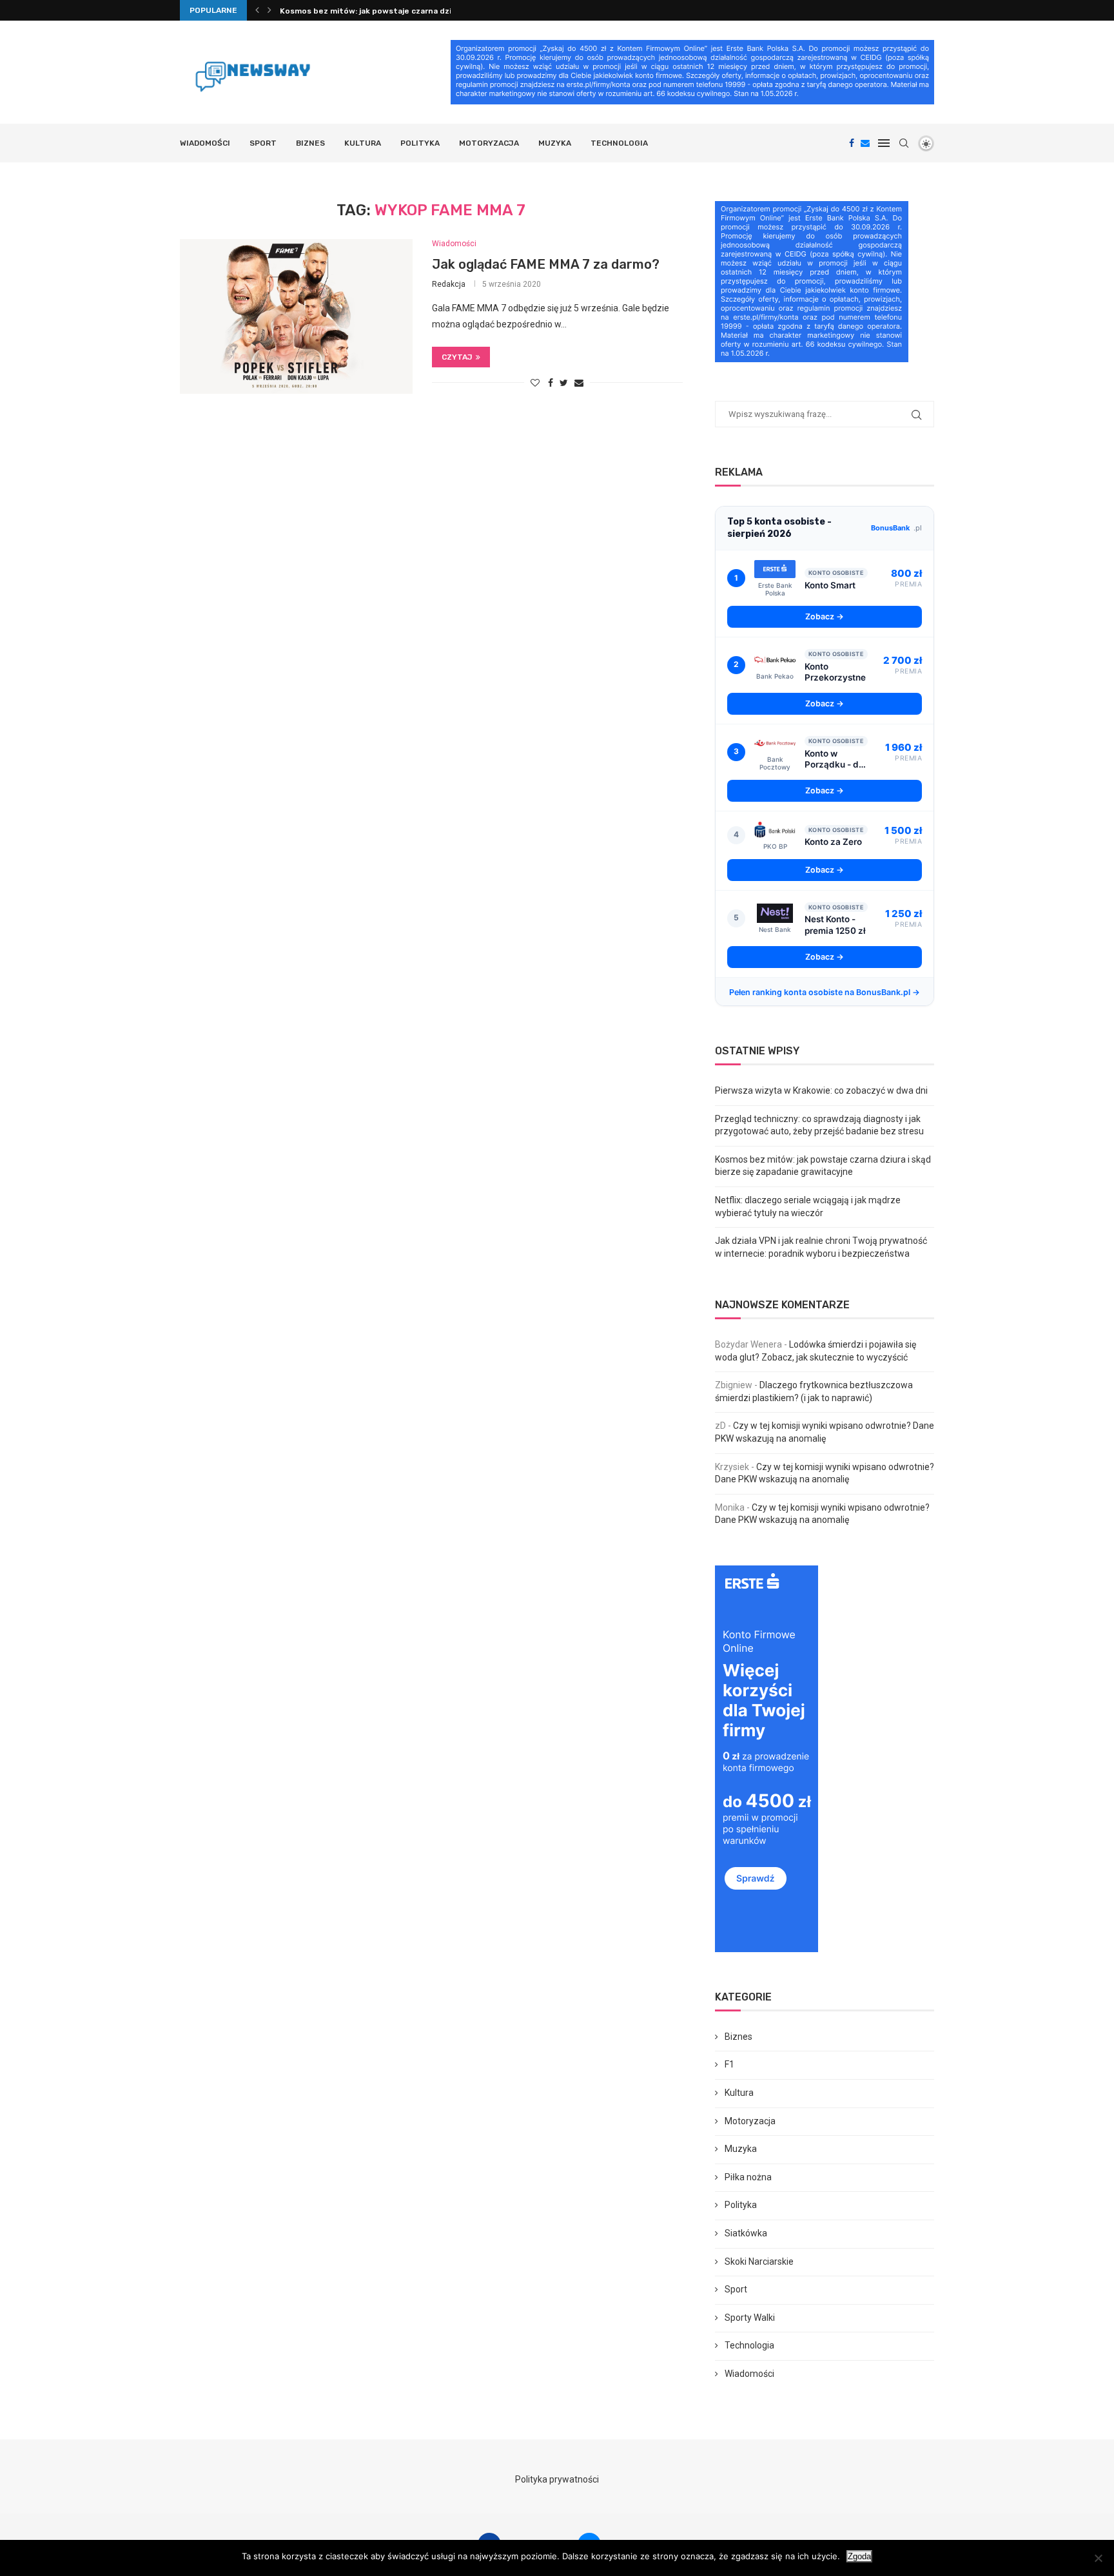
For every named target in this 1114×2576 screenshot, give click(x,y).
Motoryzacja (489, 143)
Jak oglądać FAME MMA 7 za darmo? (546, 264)
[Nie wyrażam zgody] (1098, 2558)
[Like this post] (535, 383)
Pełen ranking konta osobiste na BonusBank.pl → (825, 992)
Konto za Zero (833, 842)
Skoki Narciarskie (759, 2261)
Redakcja (449, 284)
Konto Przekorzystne (835, 672)
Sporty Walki (750, 2318)
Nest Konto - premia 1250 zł (835, 925)
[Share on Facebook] (551, 383)
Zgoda (859, 2556)
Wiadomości (205, 143)
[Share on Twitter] (564, 383)
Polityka (420, 143)
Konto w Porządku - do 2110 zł (834, 760)
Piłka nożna (748, 2177)
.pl (896, 528)
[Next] (269, 10)
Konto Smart (830, 585)
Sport (263, 143)
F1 (729, 2064)
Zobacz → (825, 616)
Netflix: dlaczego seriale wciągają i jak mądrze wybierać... (390, 15)
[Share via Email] (579, 383)
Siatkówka (746, 2233)
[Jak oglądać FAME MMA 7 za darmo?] (296, 316)
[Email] (865, 143)
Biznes (310, 143)
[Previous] (257, 10)
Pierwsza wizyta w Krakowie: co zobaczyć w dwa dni (821, 1090)
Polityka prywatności (557, 2479)
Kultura (363, 143)
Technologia (619, 143)
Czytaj (457, 357)
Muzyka (555, 143)
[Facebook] (852, 143)
